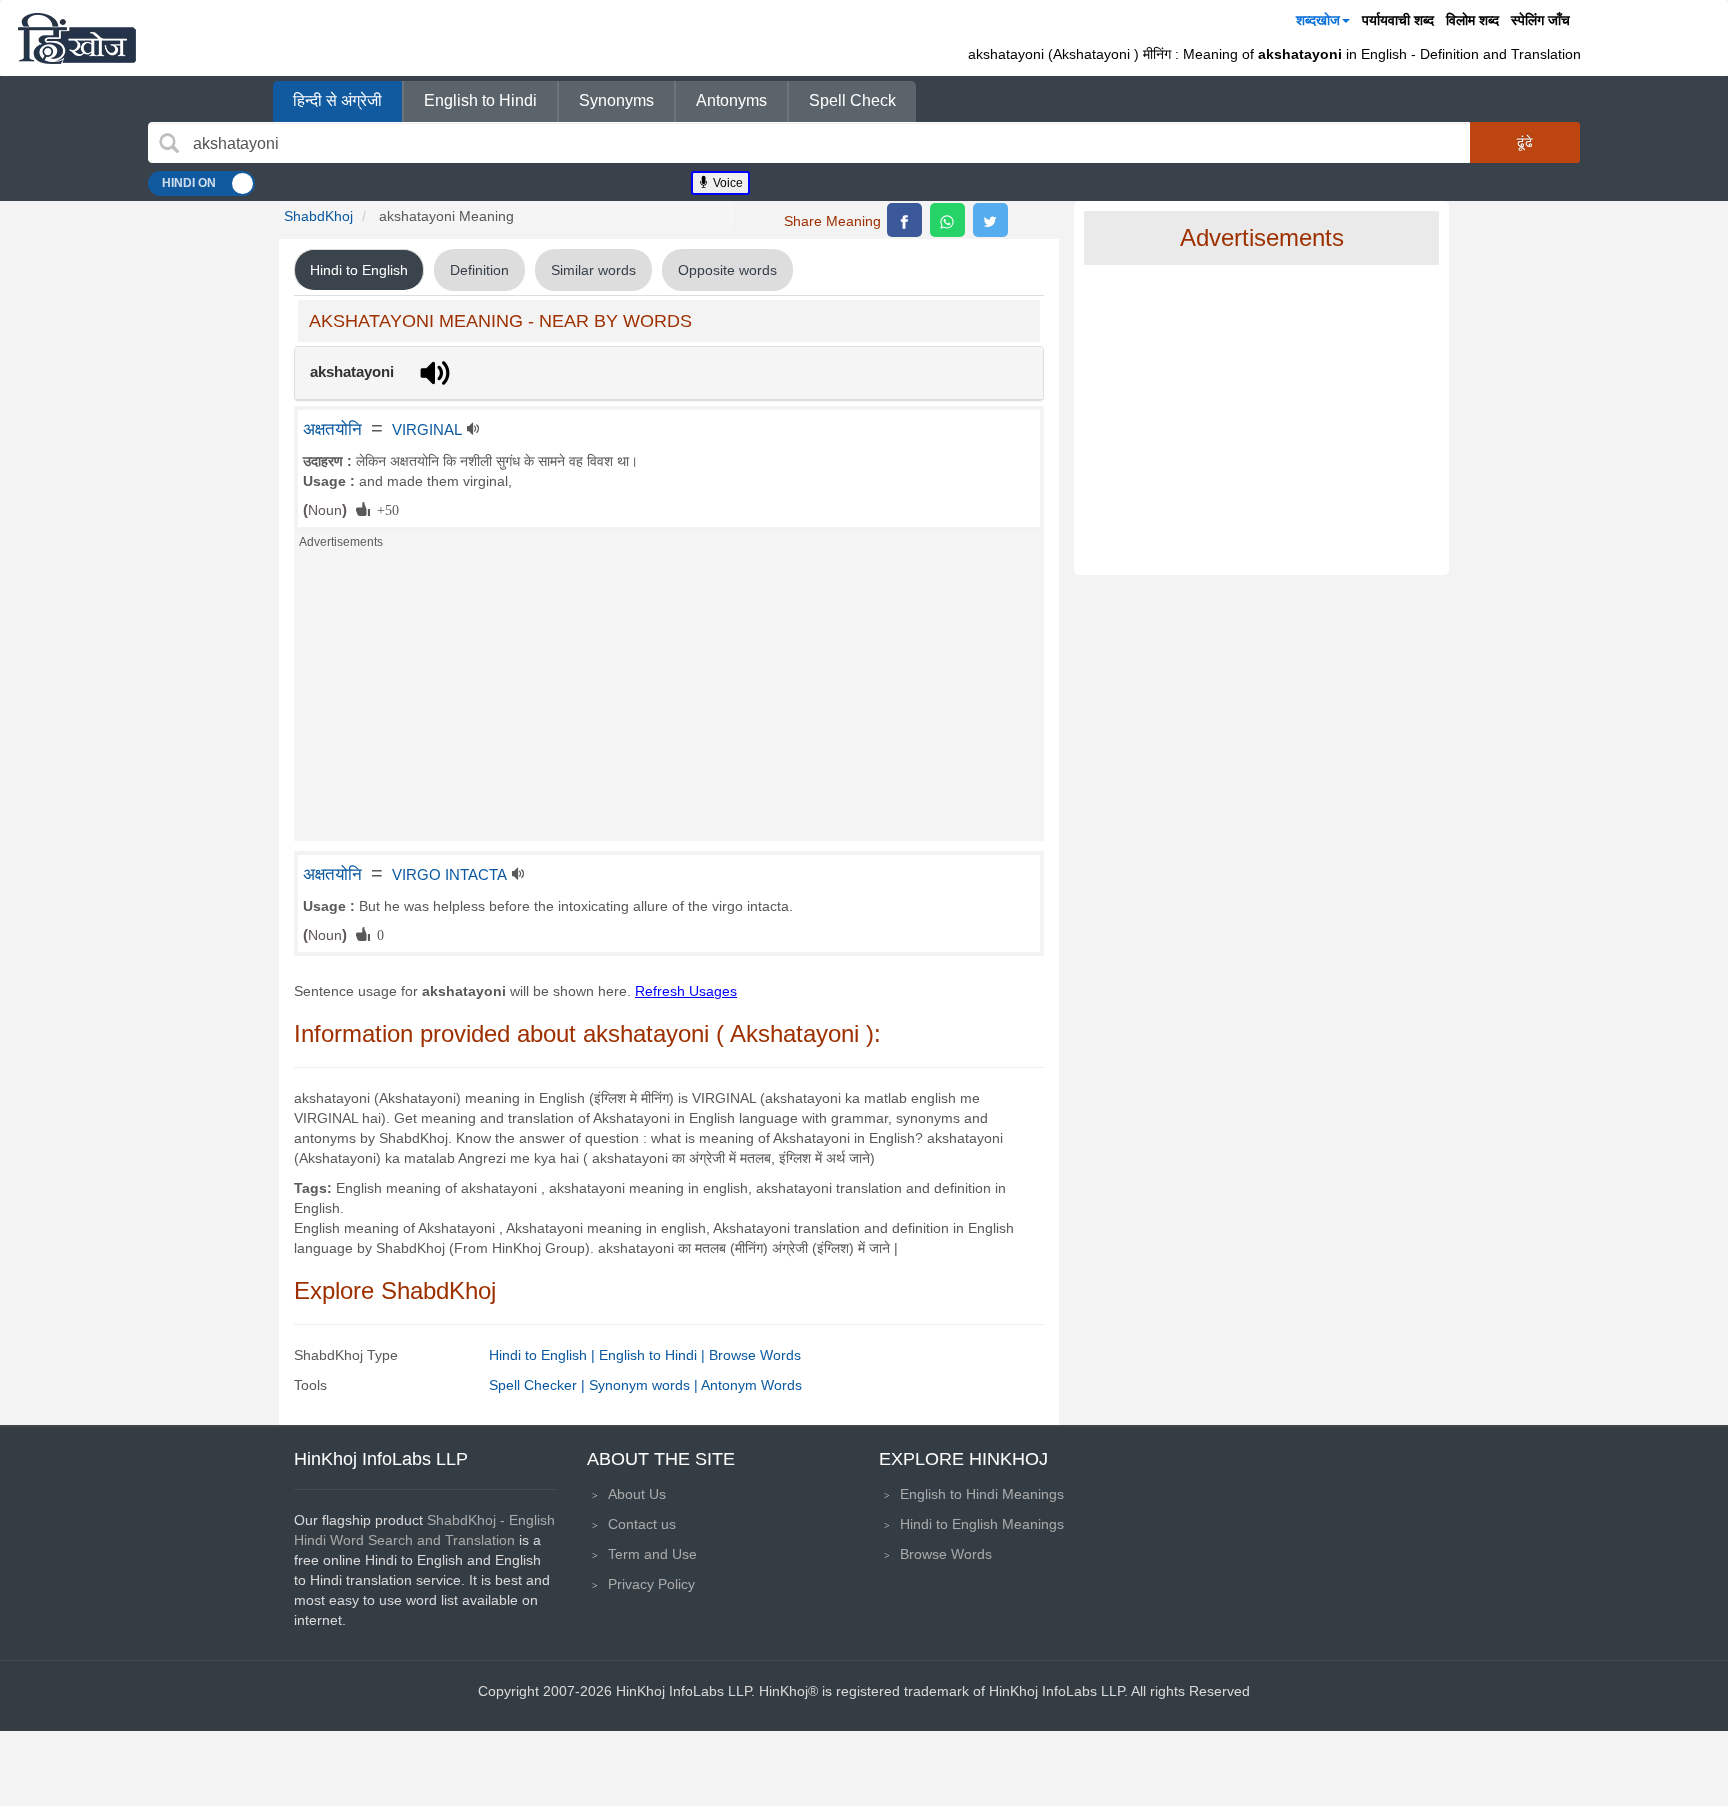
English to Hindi (480, 100)
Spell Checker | (539, 1385)
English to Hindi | (654, 1355)
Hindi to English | (544, 1355)
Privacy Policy (651, 1584)
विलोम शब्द (1472, 20)
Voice (726, 183)
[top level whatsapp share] (947, 220)
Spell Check (852, 100)
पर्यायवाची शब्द (1398, 20)
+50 (384, 509)
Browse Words (755, 1355)
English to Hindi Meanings (982, 1494)
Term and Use (652, 1554)
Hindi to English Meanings (982, 1524)
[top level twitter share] (990, 220)
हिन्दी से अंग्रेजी (337, 100)
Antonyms (731, 100)
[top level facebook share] (904, 220)
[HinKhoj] (77, 38)
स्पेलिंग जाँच (1540, 20)
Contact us (642, 1524)
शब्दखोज (1318, 20)
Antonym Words (751, 1385)
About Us (637, 1494)
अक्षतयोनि (332, 429)
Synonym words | (645, 1385)
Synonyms (616, 100)
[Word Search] (169, 143)
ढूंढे (1525, 142)
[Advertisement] (669, 701)
